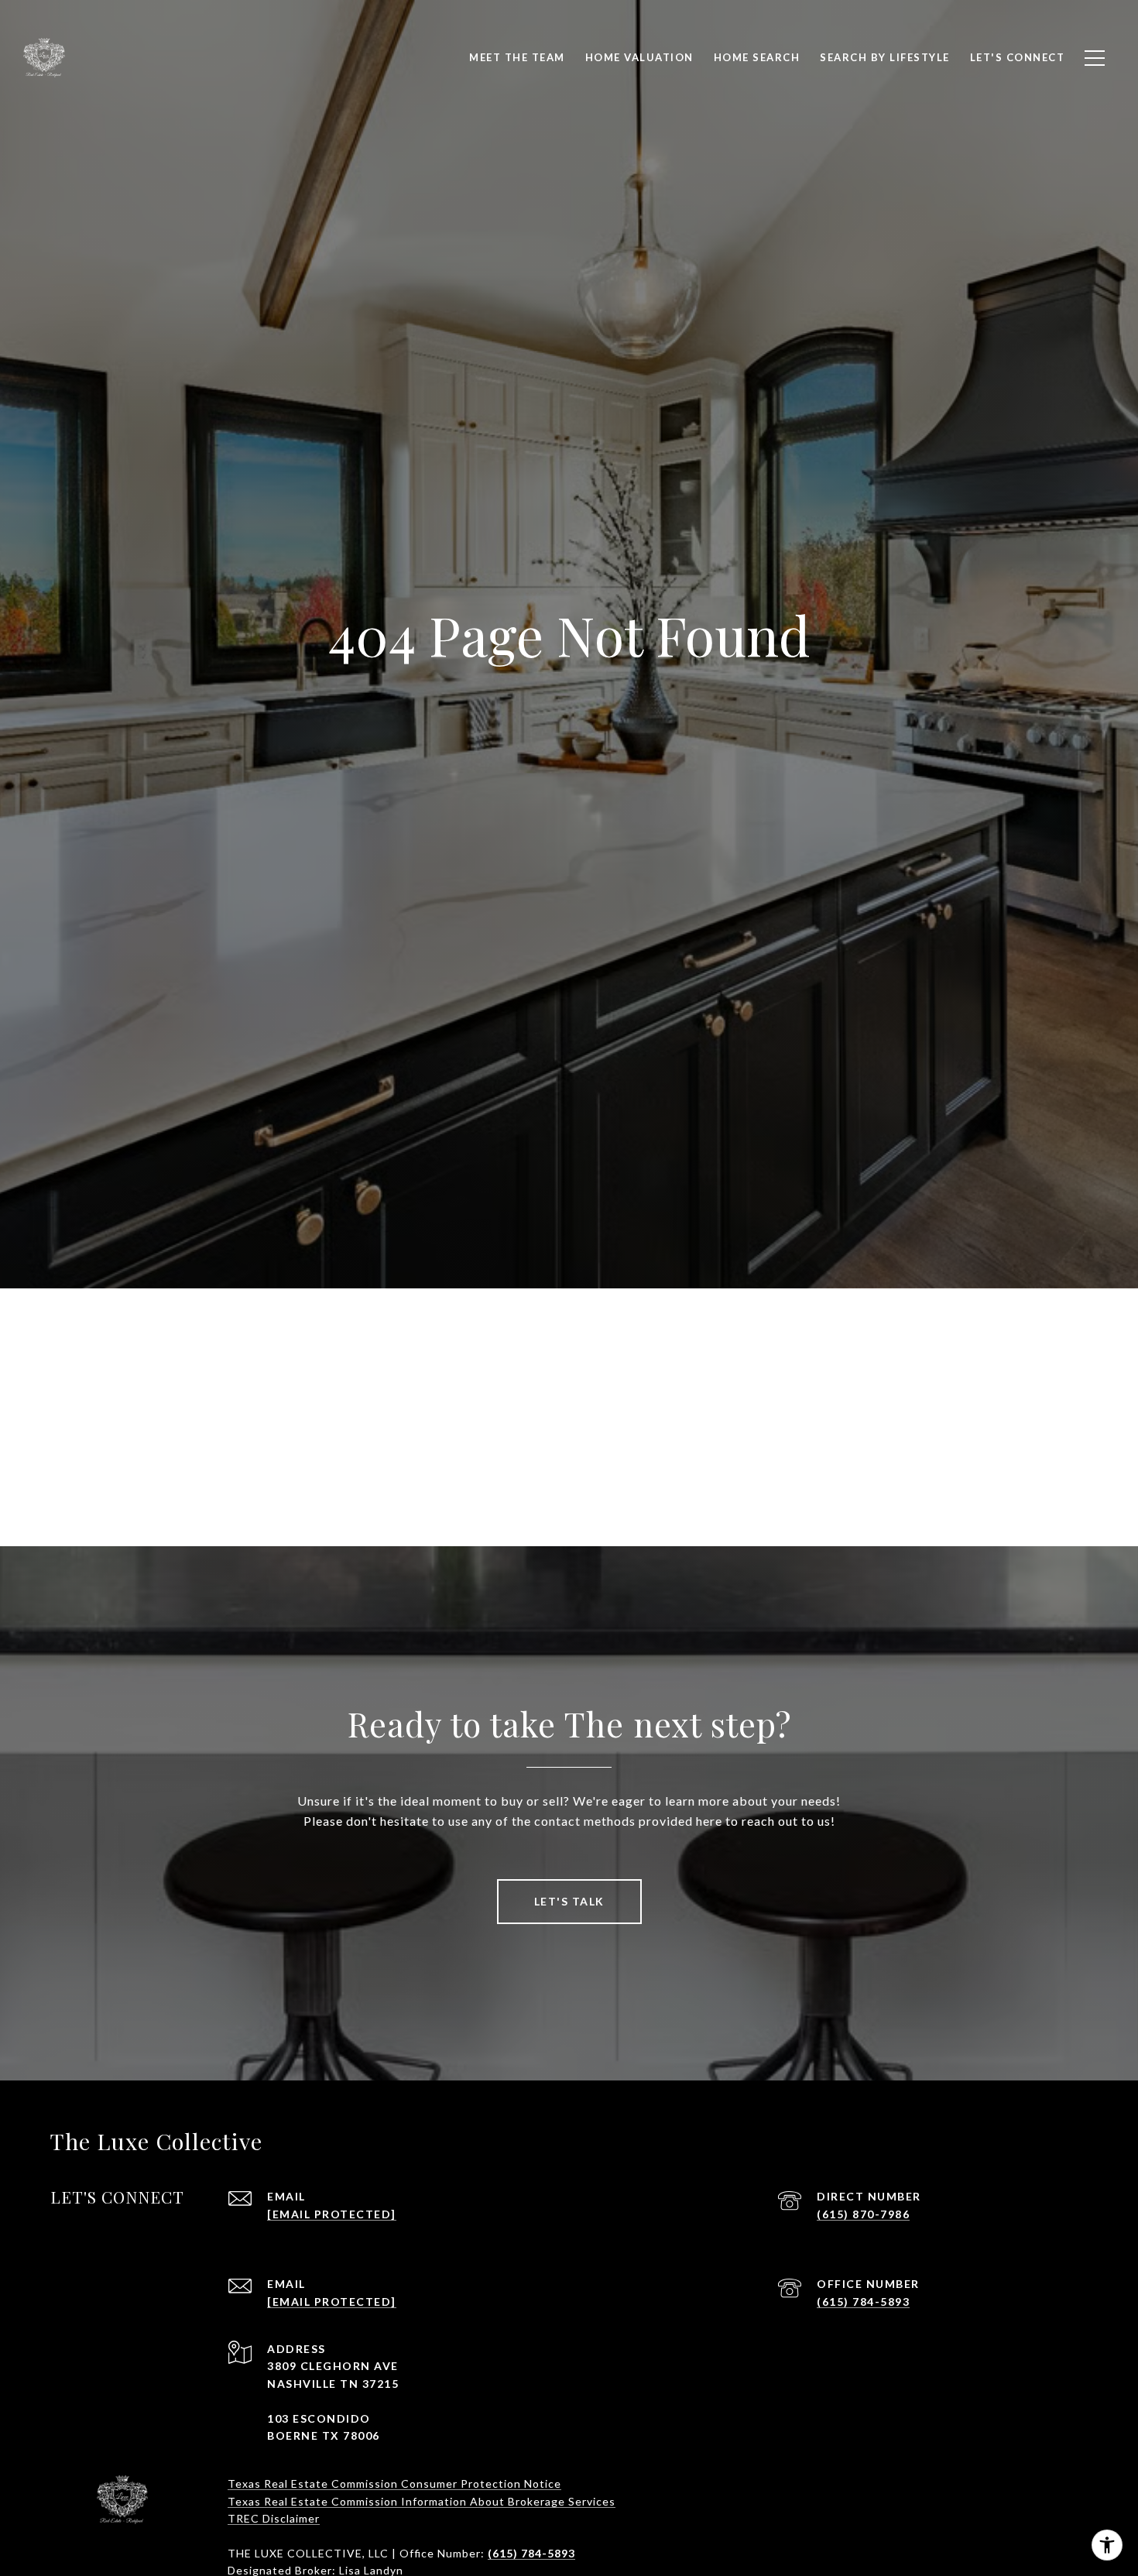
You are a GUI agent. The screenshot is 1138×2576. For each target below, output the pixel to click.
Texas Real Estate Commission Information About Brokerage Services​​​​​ (422, 2501)
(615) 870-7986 (863, 2214)
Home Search (757, 57)
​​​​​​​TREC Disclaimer (274, 2518)
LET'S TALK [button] (569, 1901)
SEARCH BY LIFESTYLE (885, 57)
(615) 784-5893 (863, 2302)
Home (464, 1450)
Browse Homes (674, 1450)
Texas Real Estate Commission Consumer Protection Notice (394, 2483)
